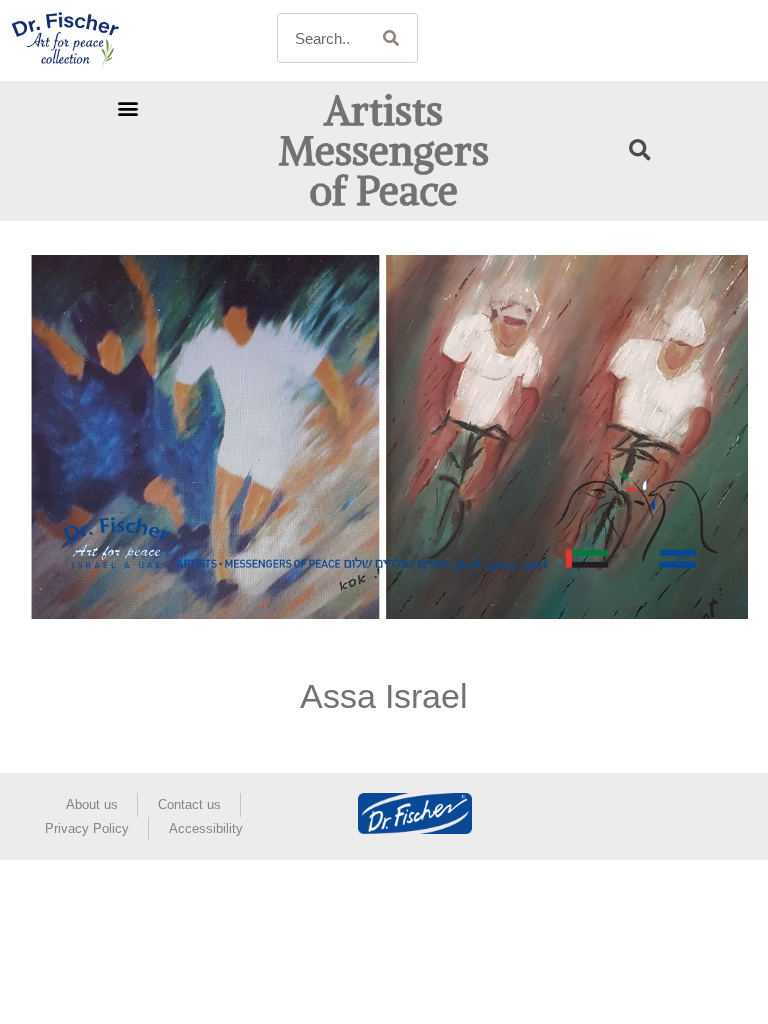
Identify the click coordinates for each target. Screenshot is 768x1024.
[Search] (392, 38)
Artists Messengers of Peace (384, 151)
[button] (127, 107)
